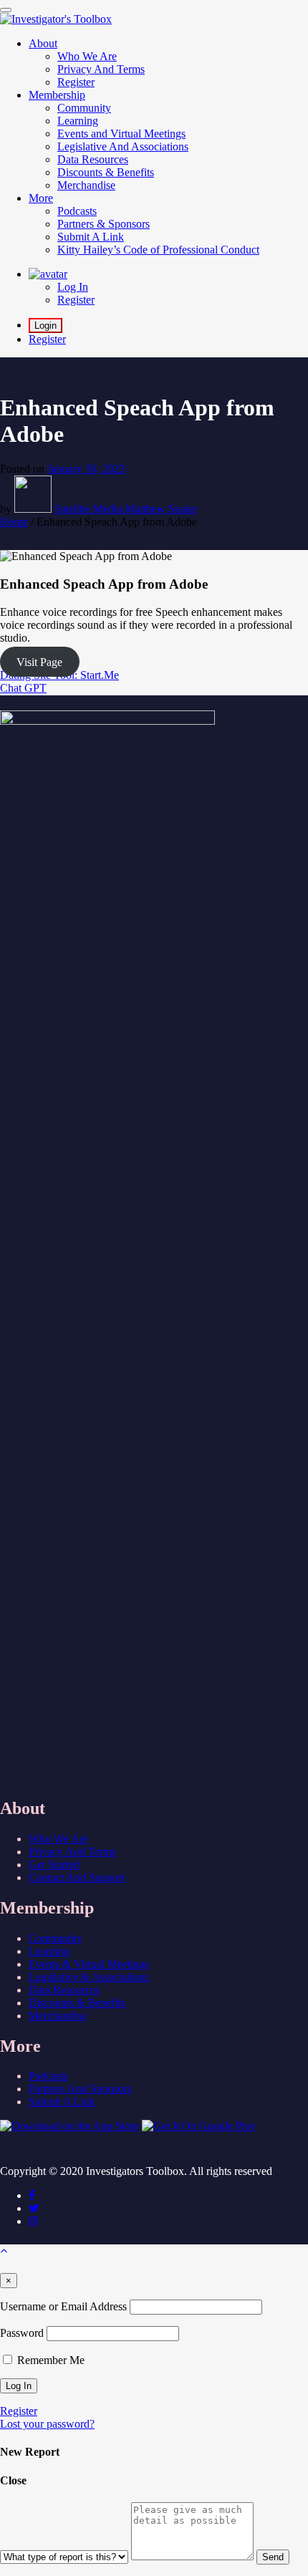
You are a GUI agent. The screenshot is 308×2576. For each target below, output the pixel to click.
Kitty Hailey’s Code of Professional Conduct (158, 250)
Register (76, 300)
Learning (49, 1951)
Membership (57, 95)
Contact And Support (77, 1877)
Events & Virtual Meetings (89, 1964)
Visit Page (39, 662)
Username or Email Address (63, 2306)
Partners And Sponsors (80, 2089)
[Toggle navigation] (6, 10)
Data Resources (64, 1990)
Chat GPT (23, 688)
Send (273, 2557)
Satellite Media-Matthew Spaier (126, 509)
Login (45, 325)
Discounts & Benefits (77, 2003)
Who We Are (58, 1839)
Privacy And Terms (72, 1852)
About (43, 43)
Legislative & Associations (89, 1977)
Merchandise (58, 2016)
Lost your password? (47, 2424)
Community (56, 1938)
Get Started (54, 1865)
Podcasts (48, 2076)
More (41, 198)
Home (14, 522)
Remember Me (49, 2360)
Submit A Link (62, 2102)
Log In (73, 287)
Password (22, 2333)
